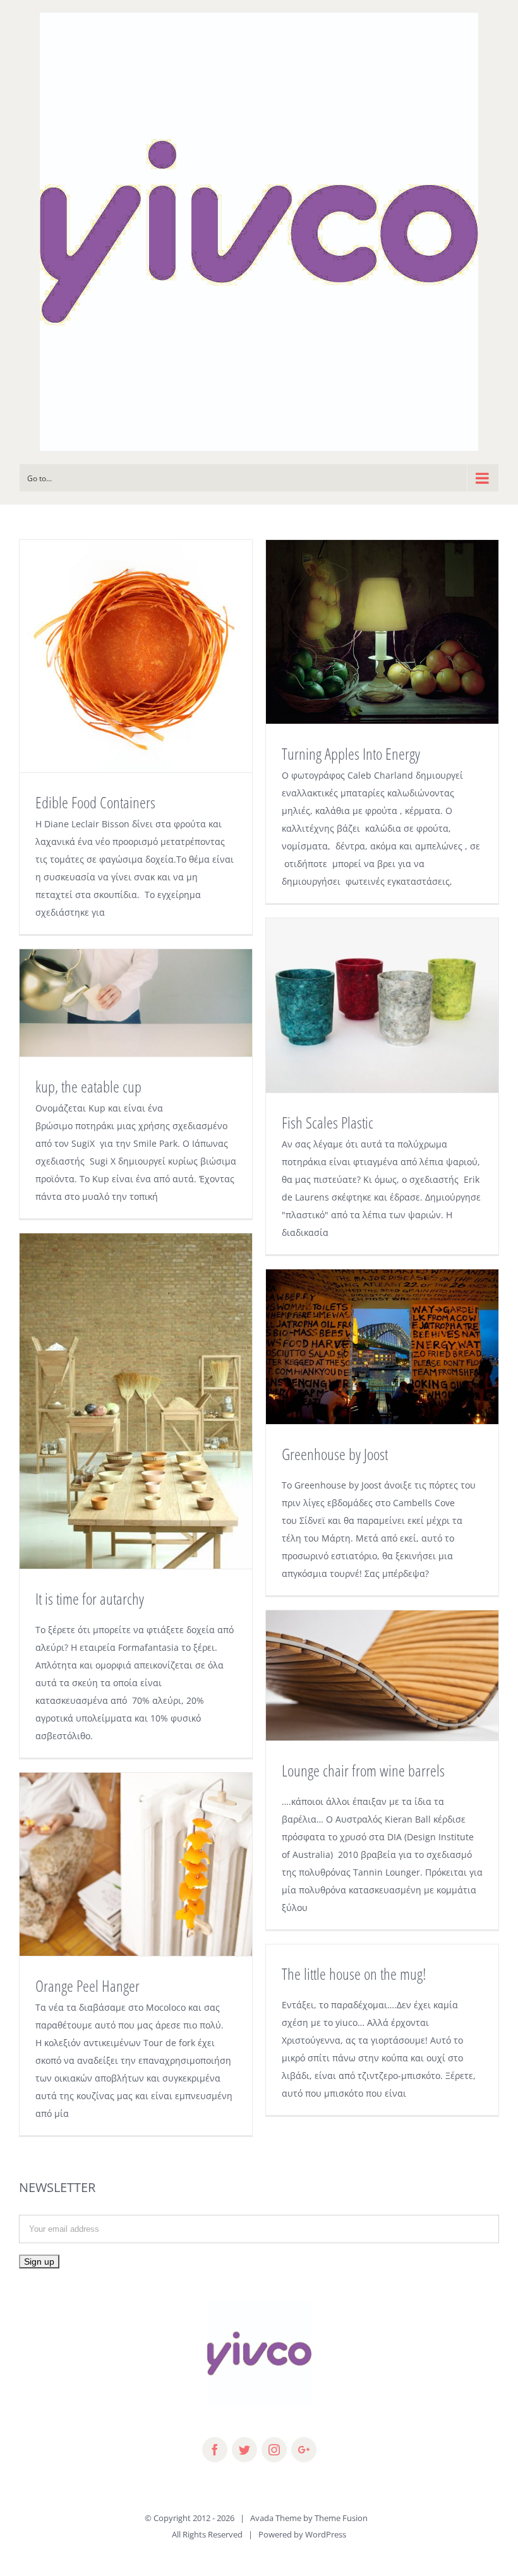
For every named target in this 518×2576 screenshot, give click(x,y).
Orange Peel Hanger (87, 1986)
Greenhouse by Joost (335, 1454)
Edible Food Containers (95, 802)
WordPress (326, 2534)
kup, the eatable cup (88, 1086)
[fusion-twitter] (244, 2450)
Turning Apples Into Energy (351, 753)
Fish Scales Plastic (328, 1122)
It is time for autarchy (90, 1598)
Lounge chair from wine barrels (363, 1770)
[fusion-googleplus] (304, 2450)
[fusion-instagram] (274, 2450)
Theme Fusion (341, 2518)
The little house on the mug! (354, 1974)
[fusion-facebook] (215, 2450)
